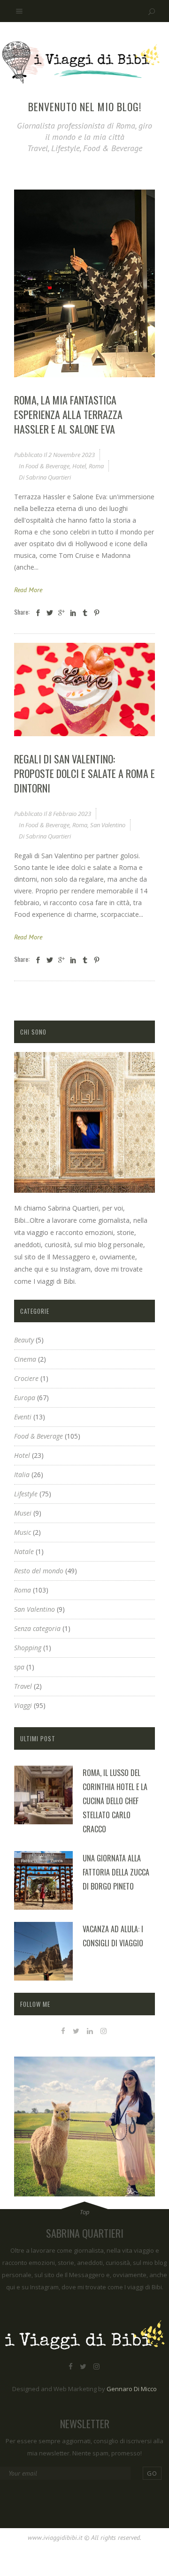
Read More (28, 590)
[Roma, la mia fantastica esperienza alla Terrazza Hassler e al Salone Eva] (84, 283)
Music (23, 1532)
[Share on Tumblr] (85, 613)
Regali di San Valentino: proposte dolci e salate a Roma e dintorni (84, 773)
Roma (96, 466)
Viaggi (23, 1705)
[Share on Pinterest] (97, 613)
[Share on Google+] (61, 613)
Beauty (24, 1340)
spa (19, 1667)
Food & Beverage (47, 466)
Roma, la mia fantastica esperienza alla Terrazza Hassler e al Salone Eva (68, 414)
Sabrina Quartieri (48, 477)
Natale (24, 1551)
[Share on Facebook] (38, 613)
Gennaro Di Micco (132, 2389)
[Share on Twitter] (50, 613)
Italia (22, 1475)
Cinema (25, 1359)
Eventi (23, 1417)
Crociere (26, 1378)
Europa (25, 1398)
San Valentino (108, 825)
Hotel (79, 466)
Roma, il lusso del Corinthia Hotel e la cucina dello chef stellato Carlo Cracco (115, 1801)
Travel (23, 1686)
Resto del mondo (39, 1571)
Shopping (28, 1648)
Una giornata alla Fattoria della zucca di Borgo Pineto (116, 1872)
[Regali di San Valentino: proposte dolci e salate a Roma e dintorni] (84, 690)
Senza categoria (37, 1628)
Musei (23, 1513)
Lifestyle (26, 1494)
